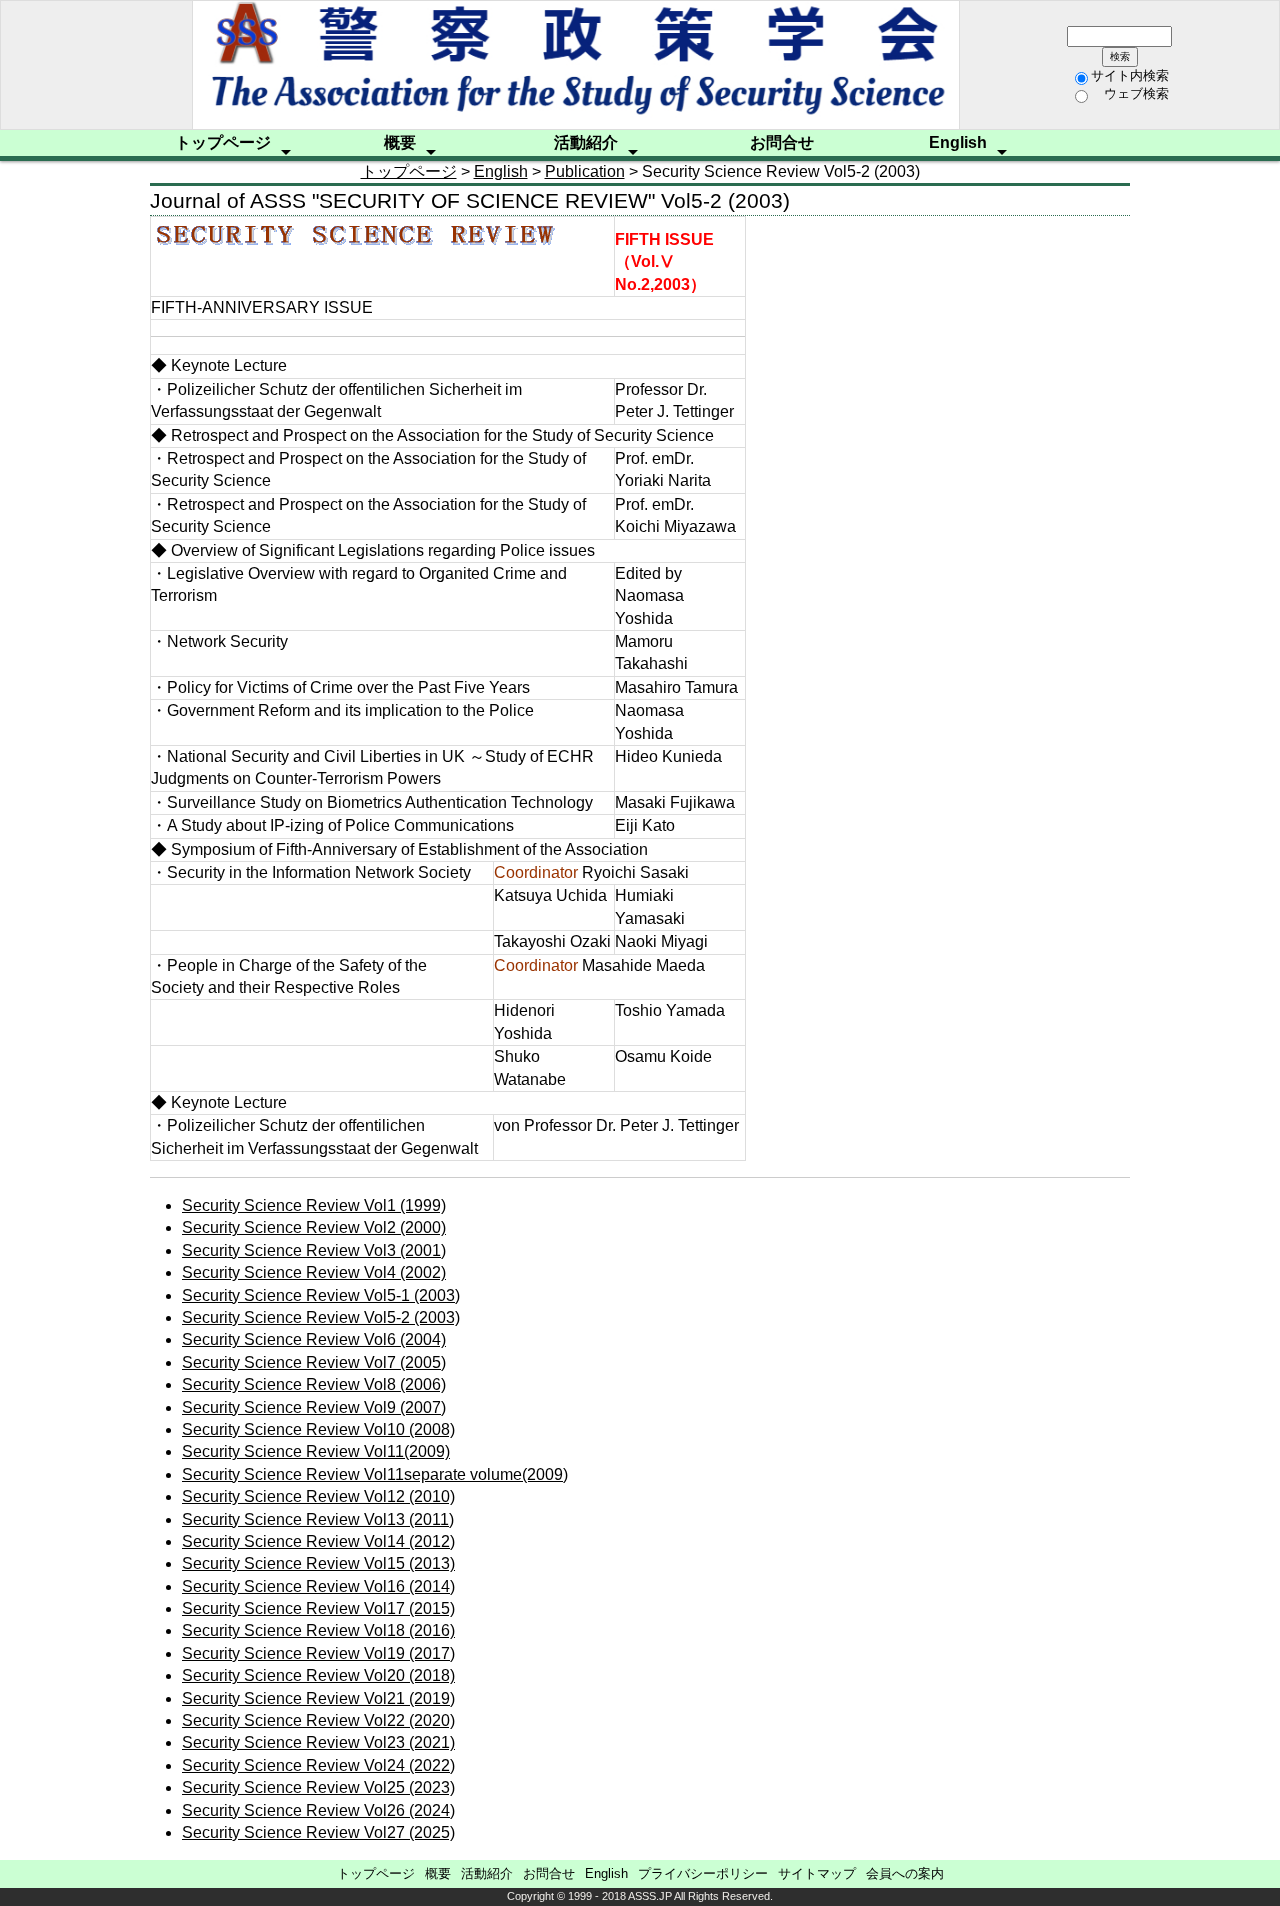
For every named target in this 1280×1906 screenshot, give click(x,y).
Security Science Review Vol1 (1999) (314, 1205)
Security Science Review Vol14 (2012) (318, 1541)
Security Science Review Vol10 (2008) (318, 1429)
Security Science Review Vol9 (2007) (314, 1407)
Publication (585, 171)
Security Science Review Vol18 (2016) (318, 1630)
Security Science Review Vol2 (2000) (314, 1227)
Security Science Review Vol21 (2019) (318, 1698)
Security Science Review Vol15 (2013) (318, 1563)
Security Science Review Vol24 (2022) (318, 1765)
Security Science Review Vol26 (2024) (318, 1810)
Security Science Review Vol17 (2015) (318, 1608)
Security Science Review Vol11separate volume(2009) (375, 1474)
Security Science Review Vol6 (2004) (314, 1339)
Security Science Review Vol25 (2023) (318, 1787)
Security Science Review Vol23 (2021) (318, 1742)
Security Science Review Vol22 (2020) (318, 1720)
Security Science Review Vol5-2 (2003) (321, 1317)
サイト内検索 (1130, 75)
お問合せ (782, 142)
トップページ (223, 142)
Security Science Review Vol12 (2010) (318, 1496)
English (958, 142)
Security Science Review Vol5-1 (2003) (321, 1295)
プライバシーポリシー (703, 1873)
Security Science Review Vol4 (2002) (314, 1272)
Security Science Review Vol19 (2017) (318, 1653)
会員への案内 (905, 1873)
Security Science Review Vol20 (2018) (318, 1675)
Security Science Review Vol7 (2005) (314, 1362)
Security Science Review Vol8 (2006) (314, 1384)
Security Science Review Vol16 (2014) (318, 1586)
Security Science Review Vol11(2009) (316, 1451)
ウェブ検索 (1130, 93)
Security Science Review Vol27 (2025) (318, 1832)
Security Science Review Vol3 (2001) (314, 1250)
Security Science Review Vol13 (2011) (318, 1519)
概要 (400, 142)
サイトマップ (817, 1873)
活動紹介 (586, 142)
